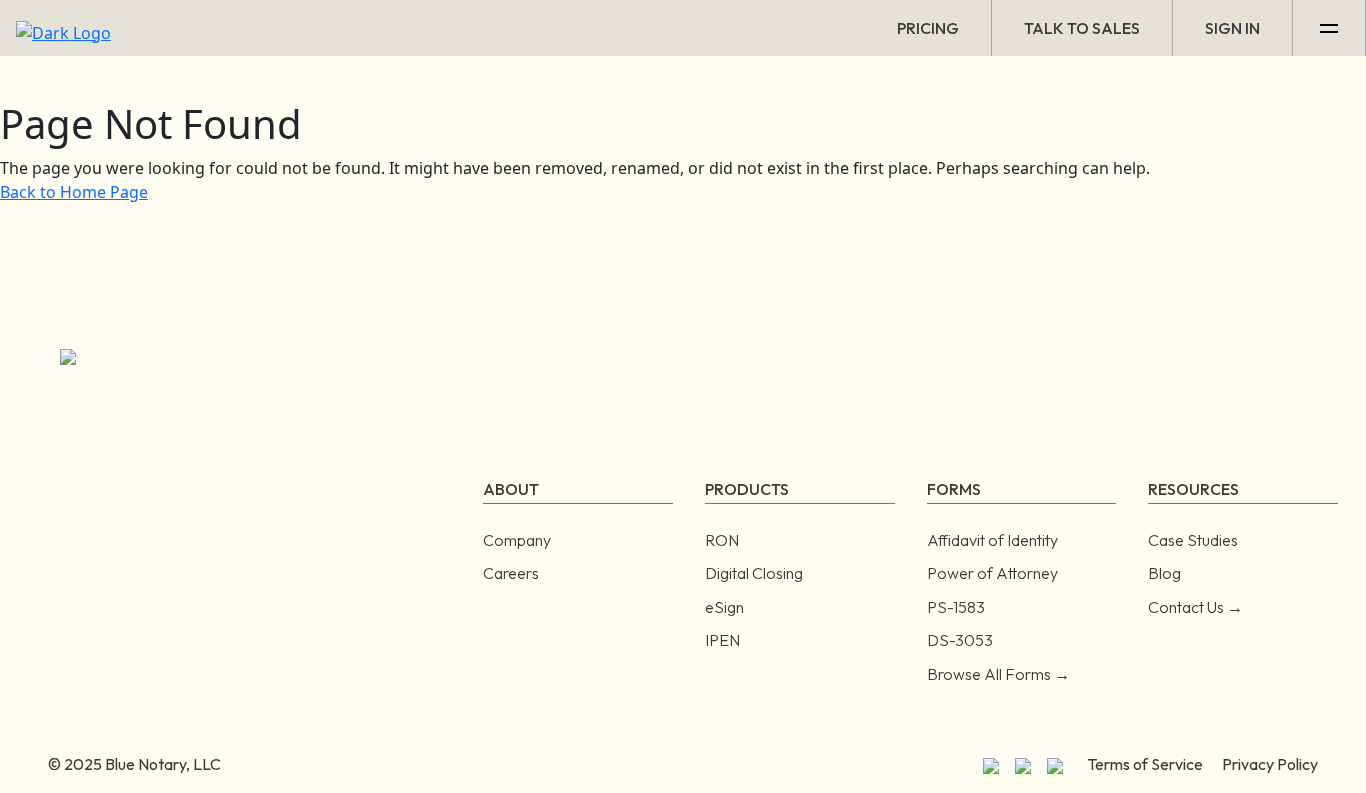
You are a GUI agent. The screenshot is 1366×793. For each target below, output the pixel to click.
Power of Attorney (992, 573)
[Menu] (1329, 28)
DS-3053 (960, 640)
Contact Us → (1195, 607)
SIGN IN (1232, 28)
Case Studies (1193, 540)
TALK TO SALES (1082, 28)
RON (722, 540)
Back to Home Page (74, 192)
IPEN (722, 640)
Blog (1164, 573)
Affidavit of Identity (992, 540)
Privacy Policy (1270, 764)
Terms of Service (1145, 764)
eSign (724, 607)
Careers (511, 573)
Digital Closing (754, 573)
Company (517, 540)
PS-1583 (956, 607)
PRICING (928, 28)
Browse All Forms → (998, 674)
